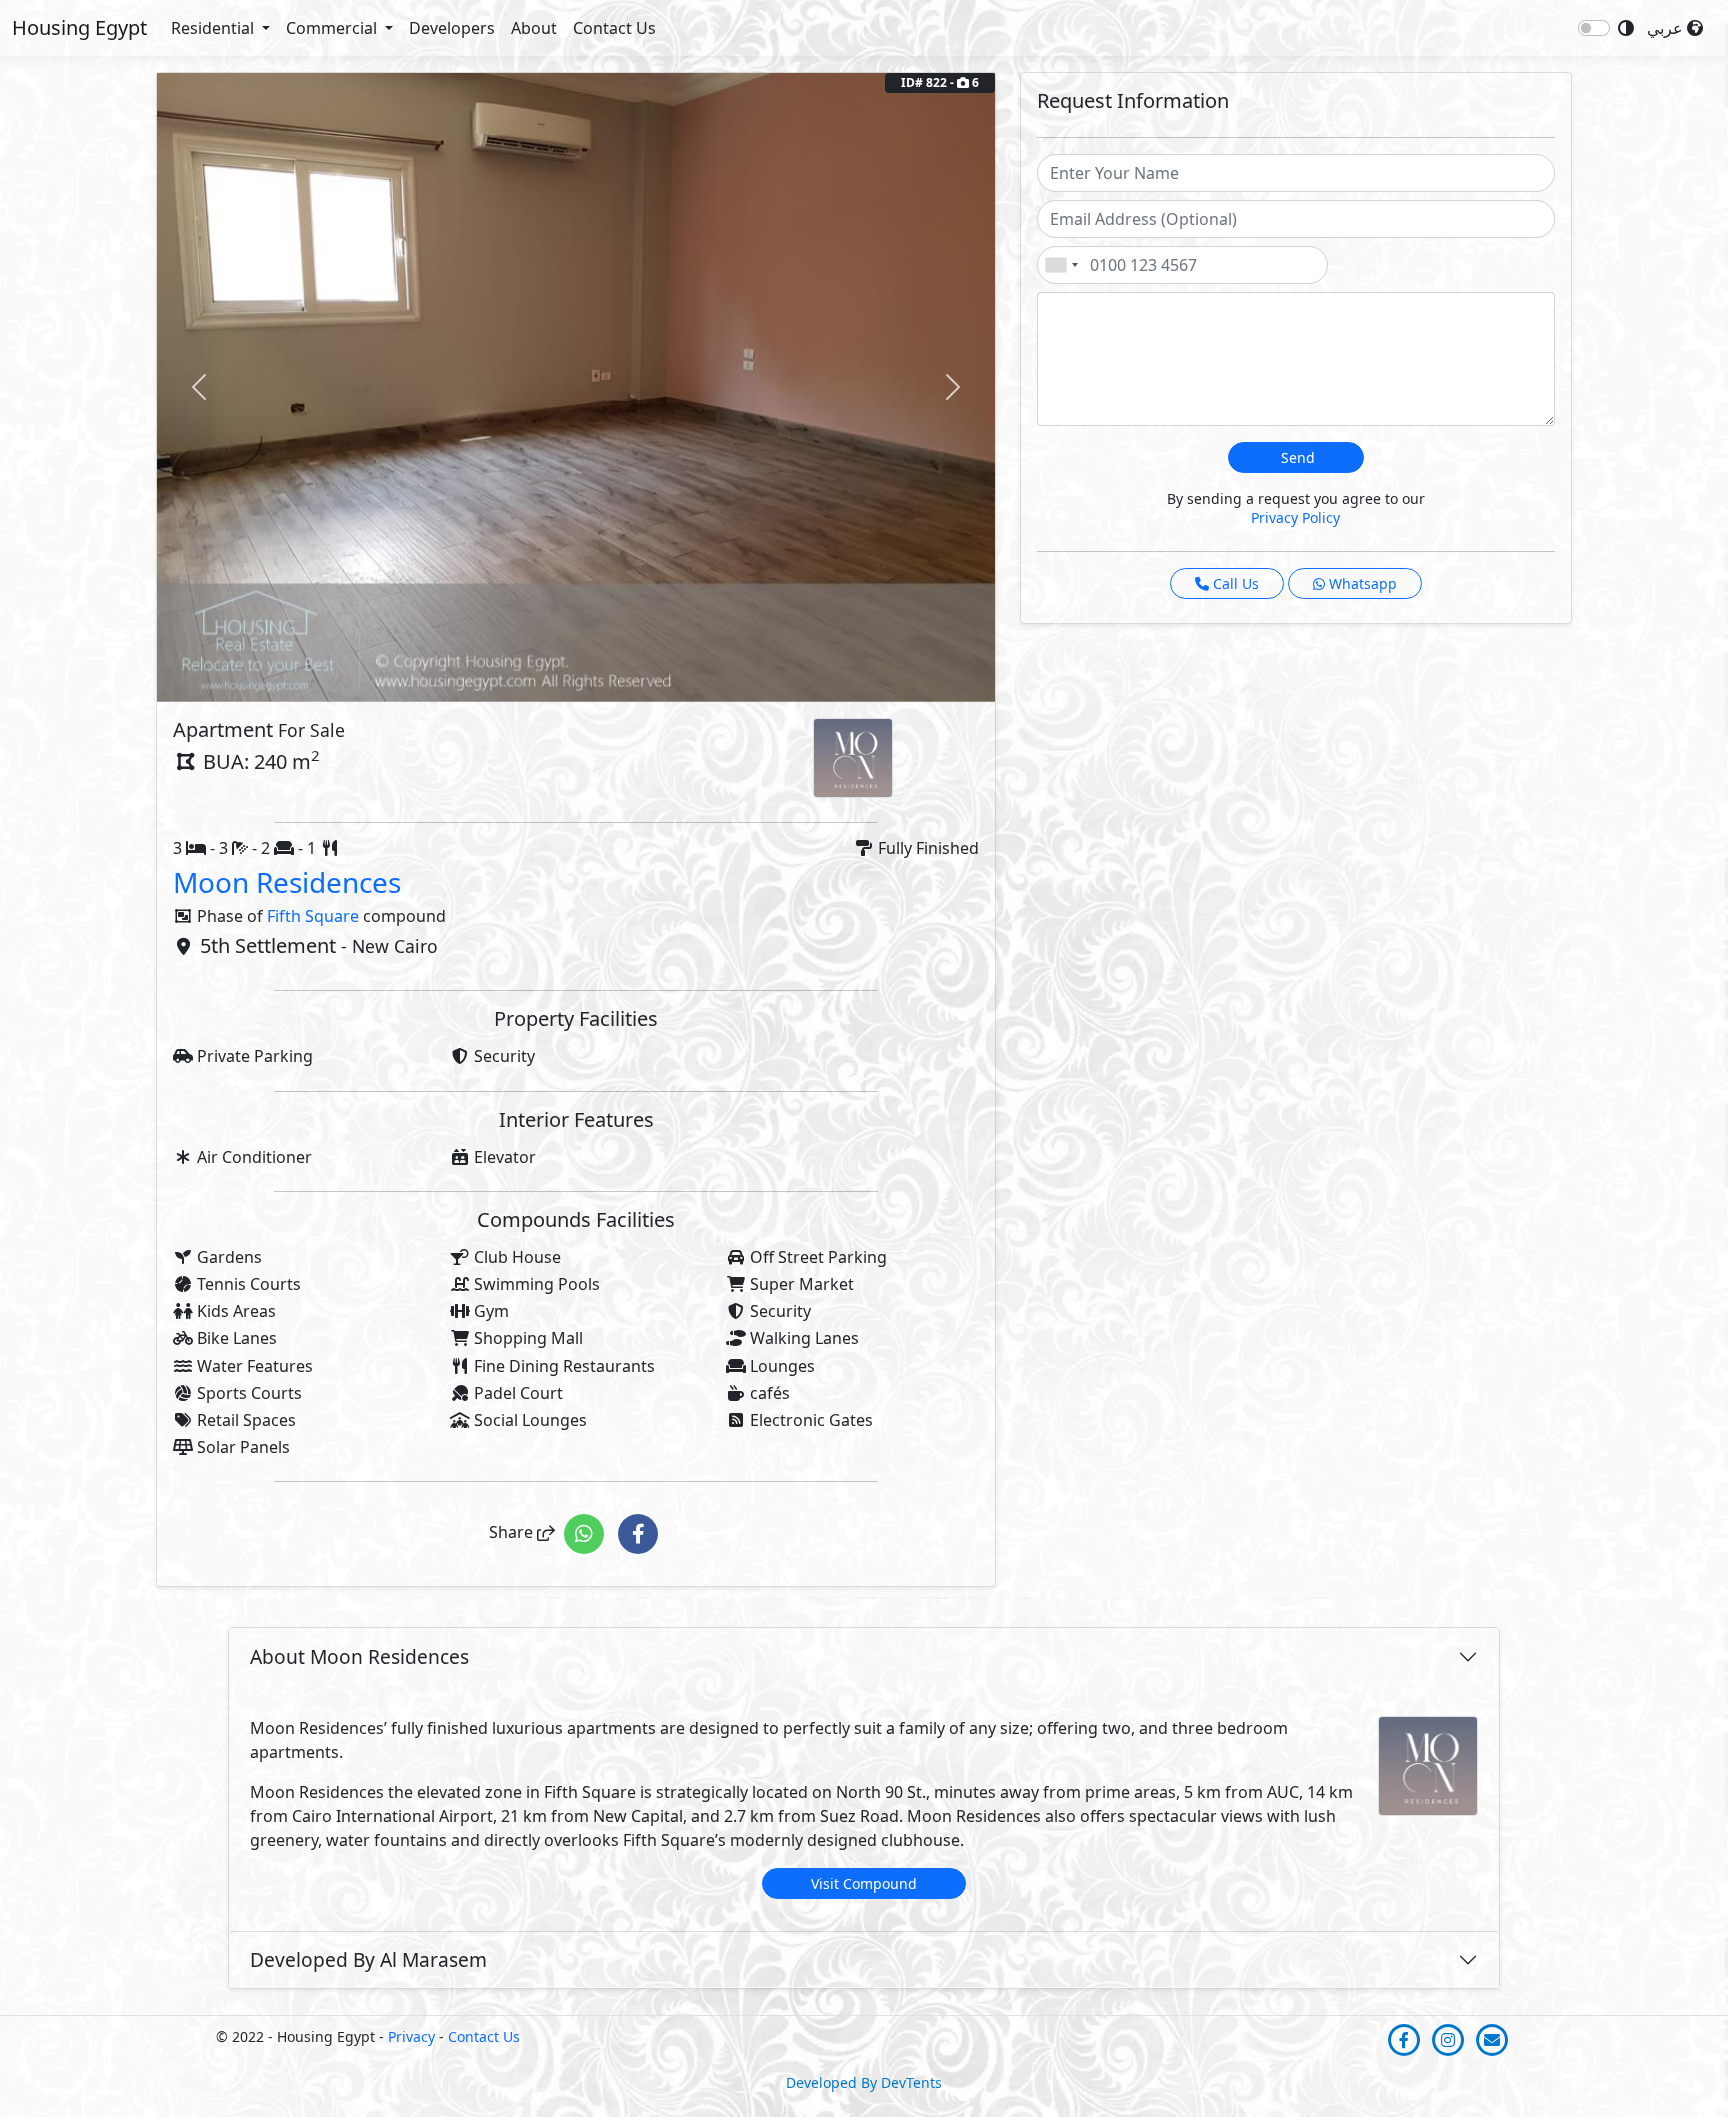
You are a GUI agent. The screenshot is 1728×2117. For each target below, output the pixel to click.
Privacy (411, 2036)
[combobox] (1061, 265)
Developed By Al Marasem (368, 1959)
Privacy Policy (1295, 517)
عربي (1667, 28)
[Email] (1492, 2039)
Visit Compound (864, 1883)
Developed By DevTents (864, 2082)
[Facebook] (1406, 2039)
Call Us (1234, 583)
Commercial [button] (333, 28)
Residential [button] (214, 28)
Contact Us (614, 28)
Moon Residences (287, 882)
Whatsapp (1361, 583)
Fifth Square (313, 916)
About (534, 28)
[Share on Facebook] (638, 1533)
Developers (452, 28)
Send (1296, 457)
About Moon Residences (359, 1656)
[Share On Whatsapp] (586, 1533)
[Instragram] (1450, 2039)
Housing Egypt (79, 27)
